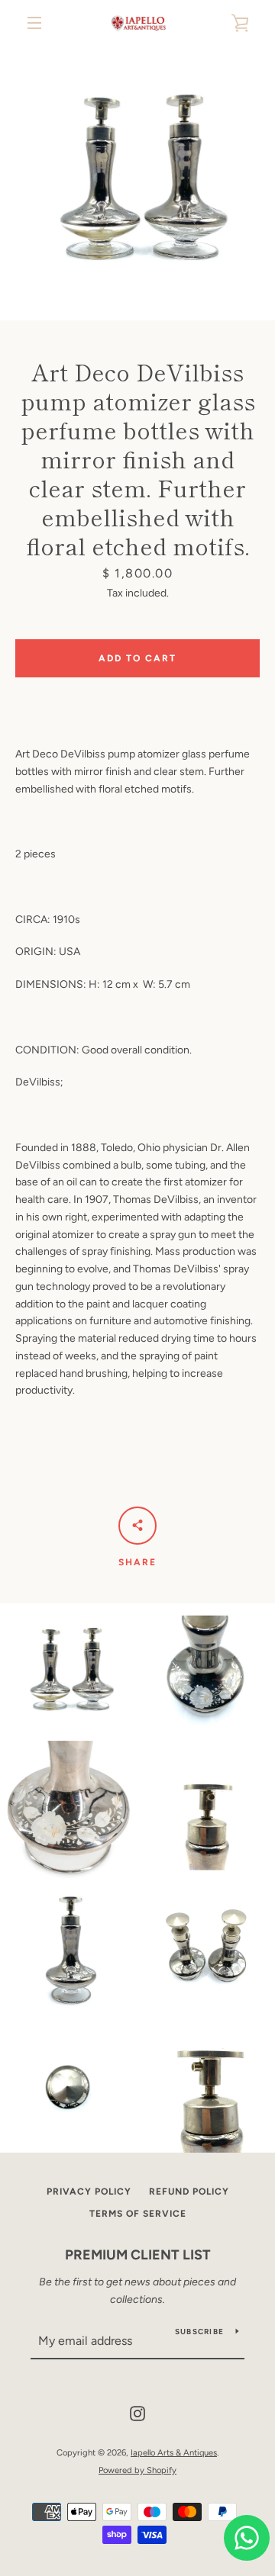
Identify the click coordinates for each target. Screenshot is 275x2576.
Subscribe (199, 2332)
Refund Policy (189, 2192)
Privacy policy (89, 2192)
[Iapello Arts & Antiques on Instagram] (137, 2413)
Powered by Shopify (137, 2470)
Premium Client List (138, 2255)
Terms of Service (138, 2214)
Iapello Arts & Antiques (174, 2452)
